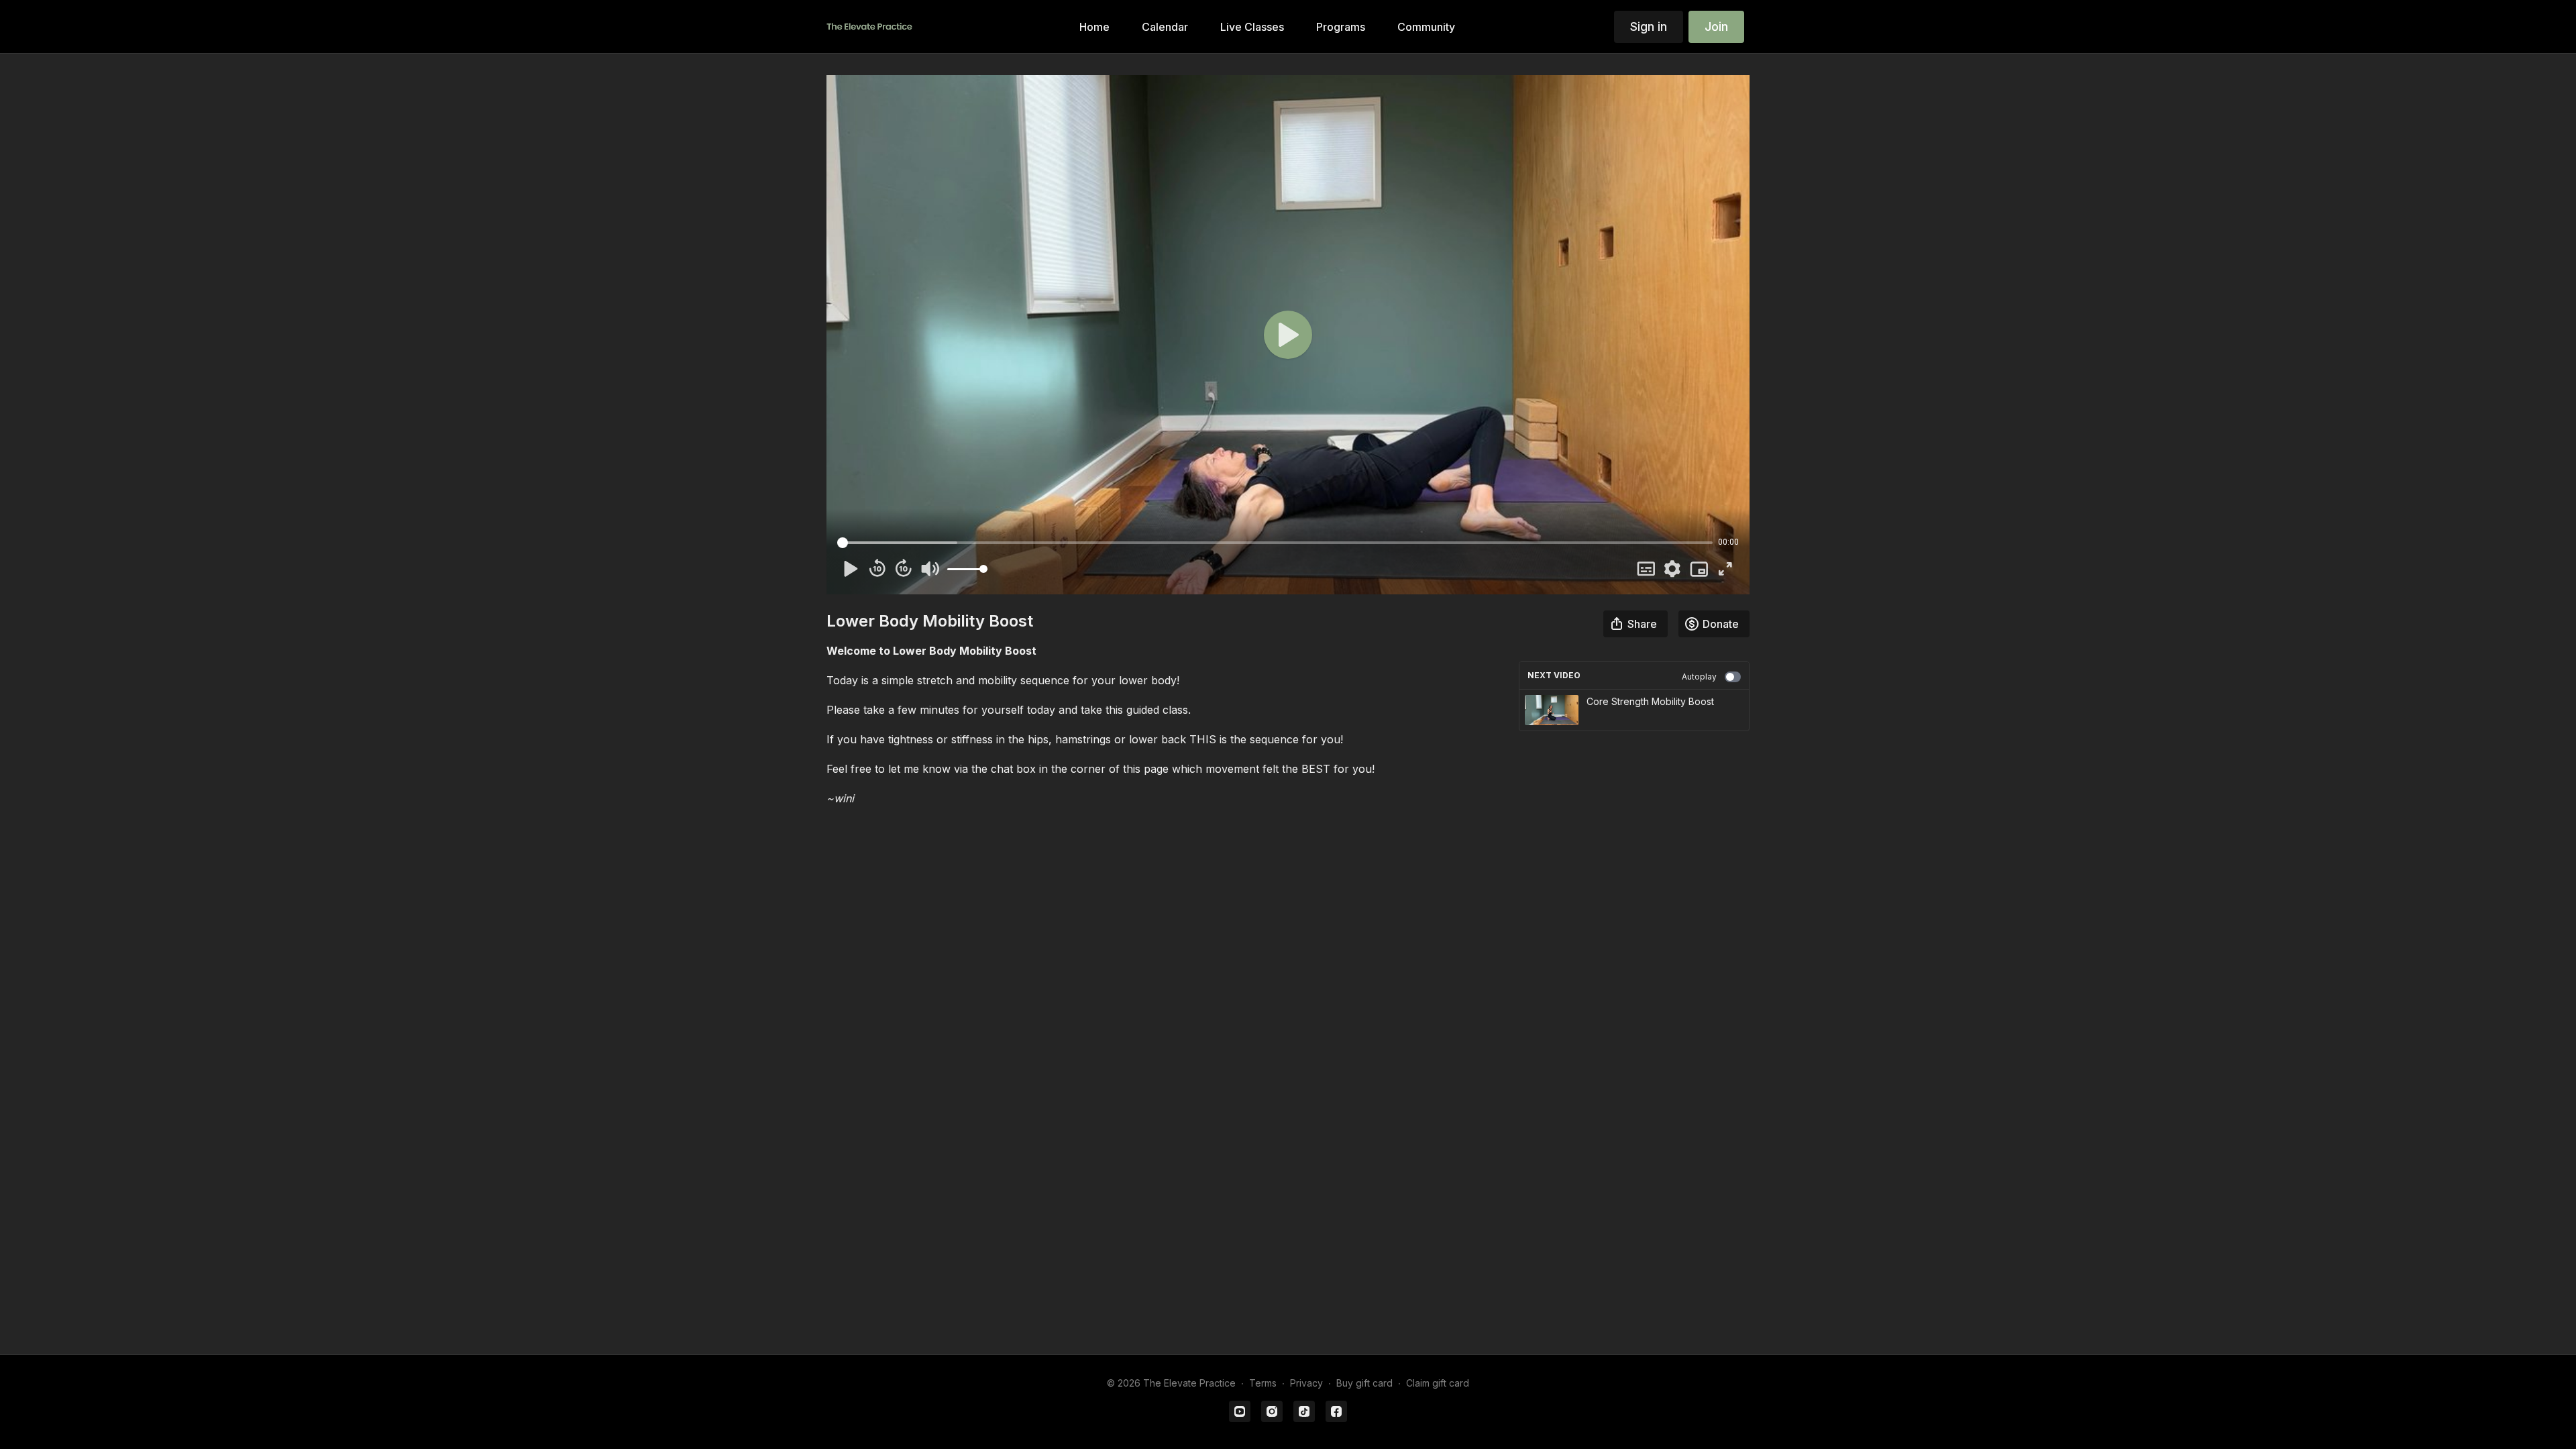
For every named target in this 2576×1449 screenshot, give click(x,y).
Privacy (1306, 1383)
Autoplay (1699, 677)
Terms (1263, 1383)
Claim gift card (1438, 1383)
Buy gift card (1364, 1383)
